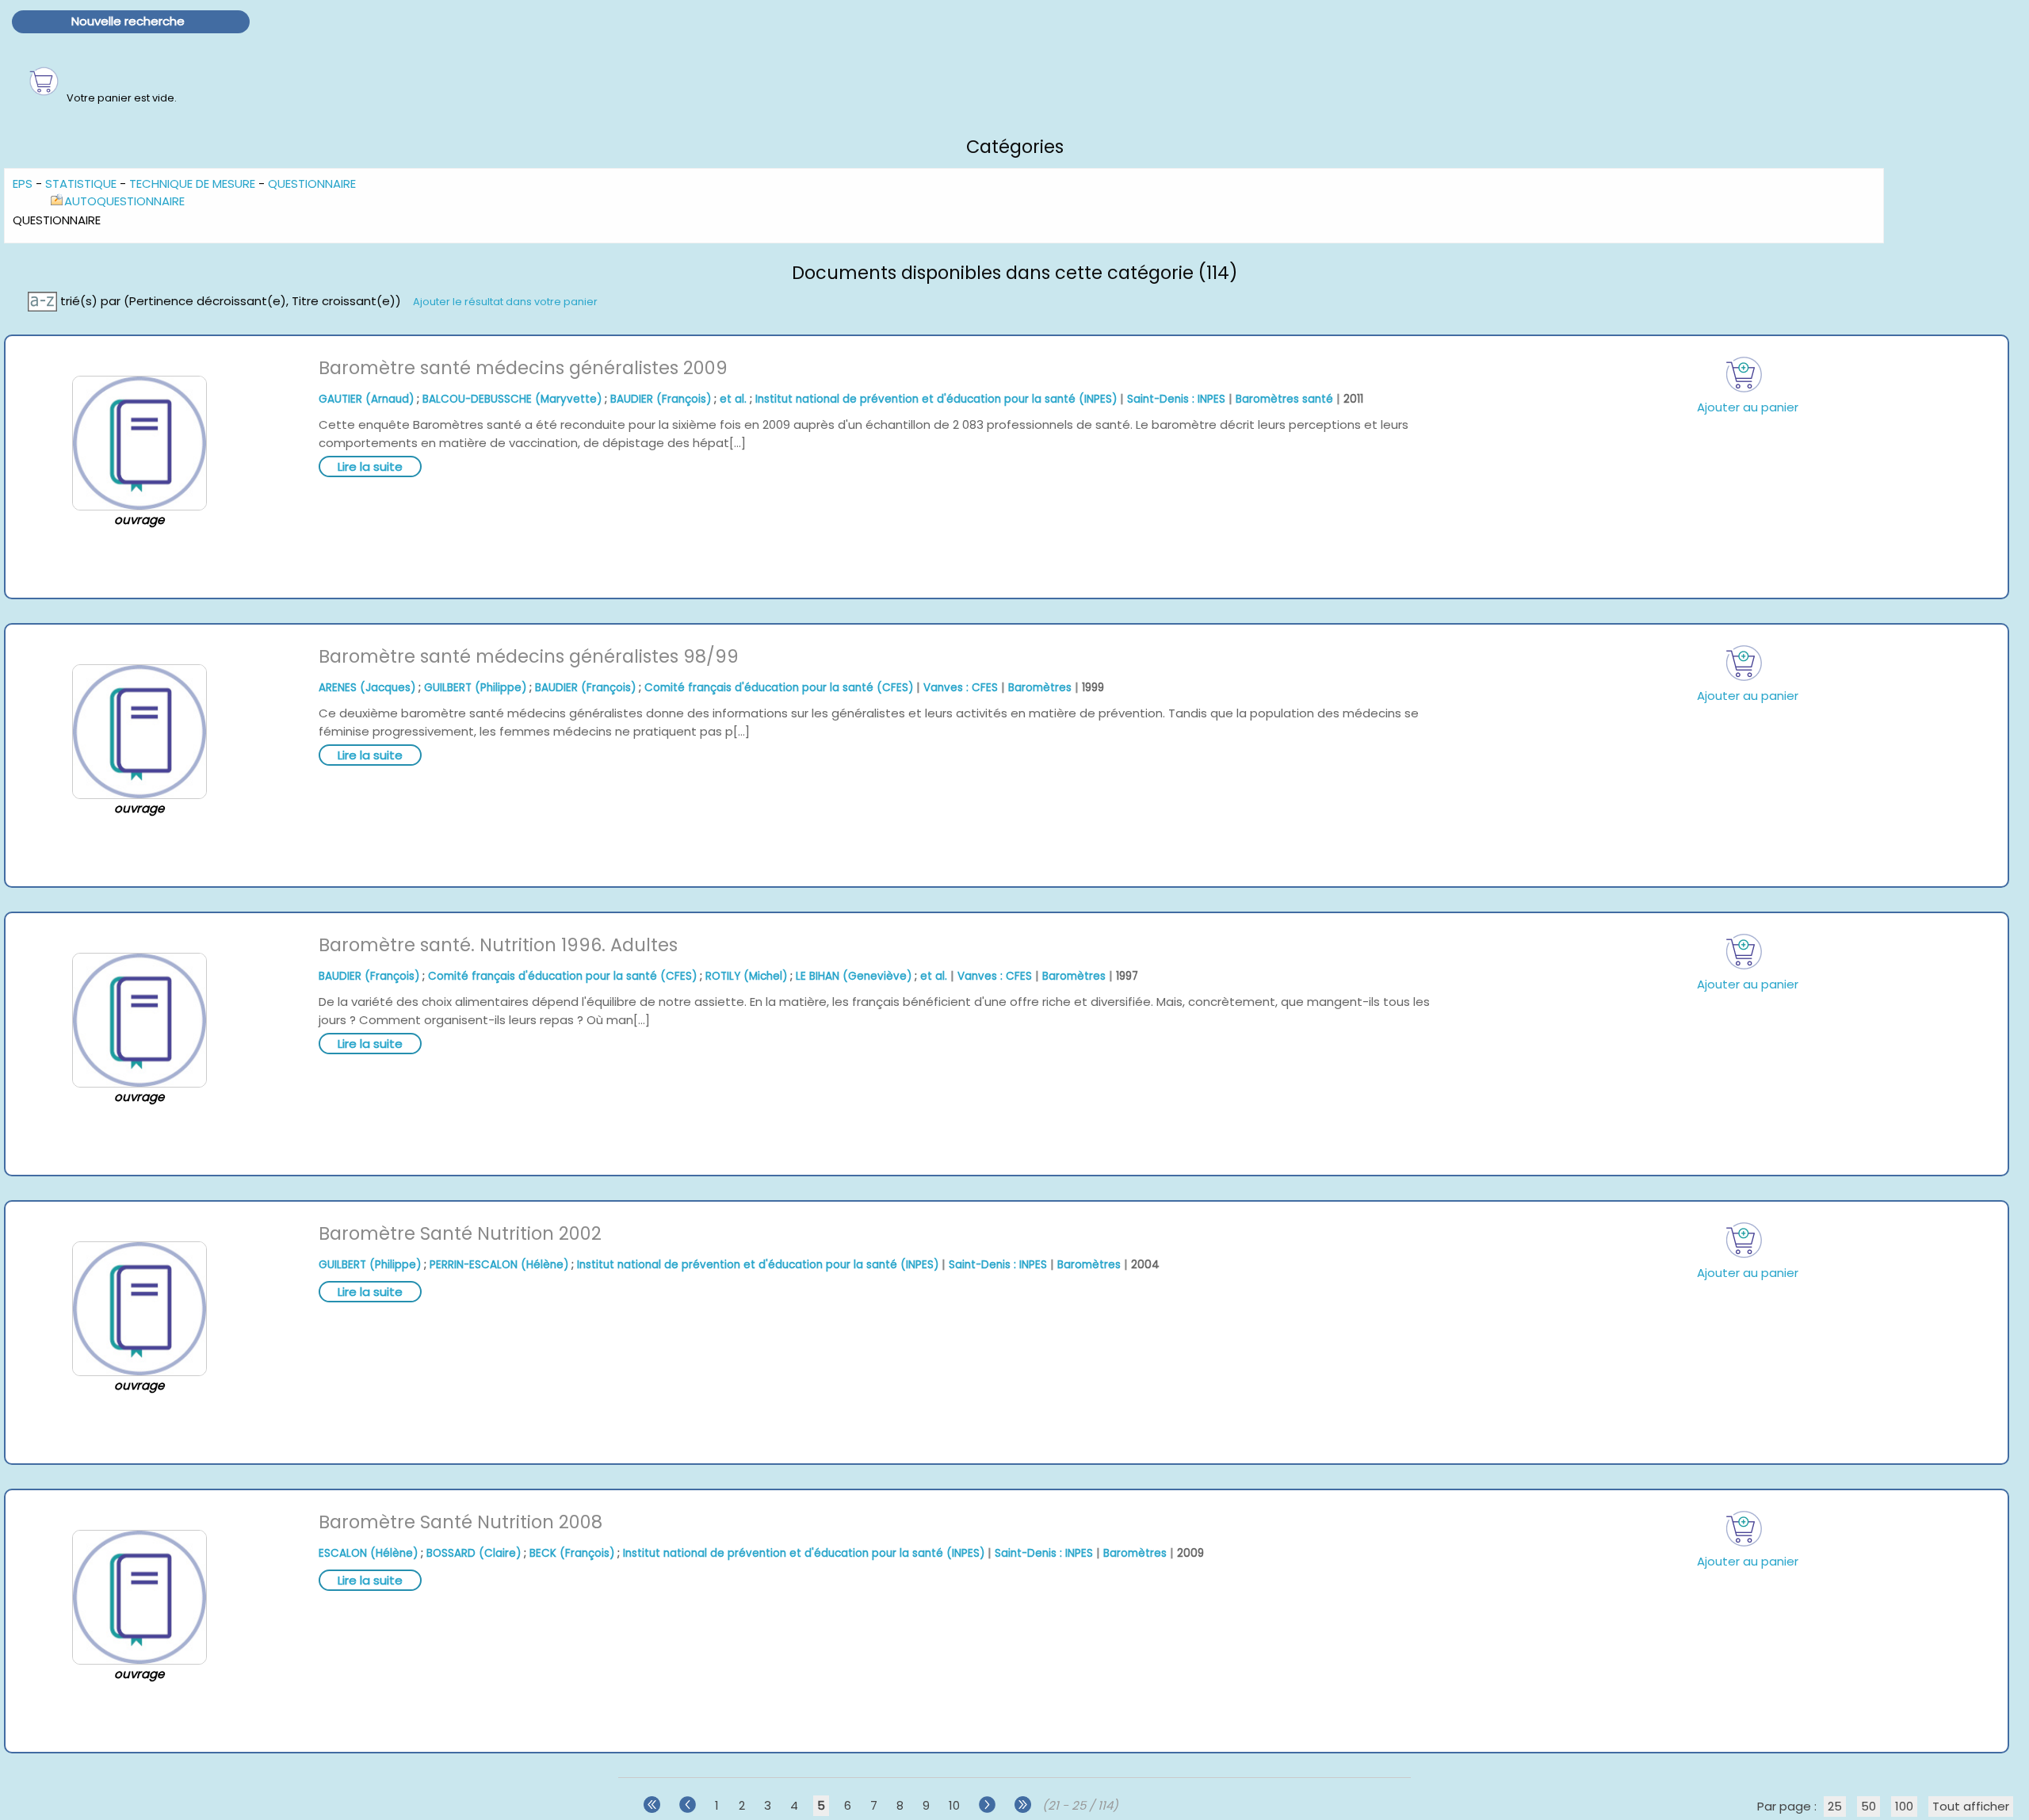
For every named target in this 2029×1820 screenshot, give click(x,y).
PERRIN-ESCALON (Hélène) (499, 1265)
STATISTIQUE (81, 184)
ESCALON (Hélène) (368, 1553)
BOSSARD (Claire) (474, 1553)
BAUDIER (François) (661, 399)
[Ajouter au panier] (1744, 375)
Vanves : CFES (961, 688)
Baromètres (1040, 688)
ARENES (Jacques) (367, 688)
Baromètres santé (1284, 399)
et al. (733, 399)
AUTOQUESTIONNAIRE (124, 201)
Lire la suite (370, 466)
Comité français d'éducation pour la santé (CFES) (779, 688)
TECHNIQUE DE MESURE (192, 184)
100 (1904, 1806)
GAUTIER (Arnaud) (366, 399)
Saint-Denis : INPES (1176, 399)
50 (1869, 1806)
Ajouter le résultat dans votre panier (505, 302)
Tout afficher (1971, 1806)
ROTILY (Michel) (746, 976)
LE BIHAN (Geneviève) (854, 976)
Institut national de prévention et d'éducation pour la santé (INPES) (936, 399)
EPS (23, 184)
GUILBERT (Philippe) (475, 688)
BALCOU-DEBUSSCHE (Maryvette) (512, 399)
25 (1835, 1806)
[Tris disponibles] (44, 301)
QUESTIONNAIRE (312, 184)
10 (954, 1805)
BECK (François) (572, 1553)
